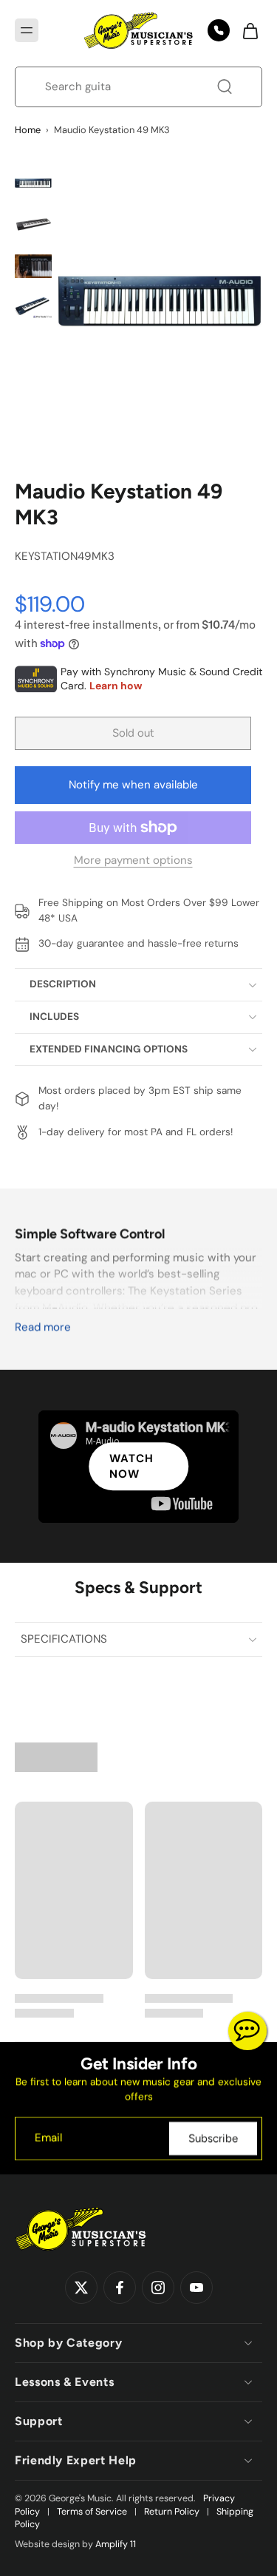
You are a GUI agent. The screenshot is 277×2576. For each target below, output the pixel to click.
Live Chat (247, 2031)
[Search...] (225, 87)
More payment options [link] (133, 861)
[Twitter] (81, 2288)
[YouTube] (196, 2288)
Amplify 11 (116, 2544)
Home (28, 130)
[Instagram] (158, 2288)
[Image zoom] (160, 300)
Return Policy (172, 2512)
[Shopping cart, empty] (246, 30)
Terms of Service (92, 2512)
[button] (27, 30)
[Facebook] (120, 2288)
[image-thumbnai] (33, 183)
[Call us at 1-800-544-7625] (219, 30)
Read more (43, 1327)
